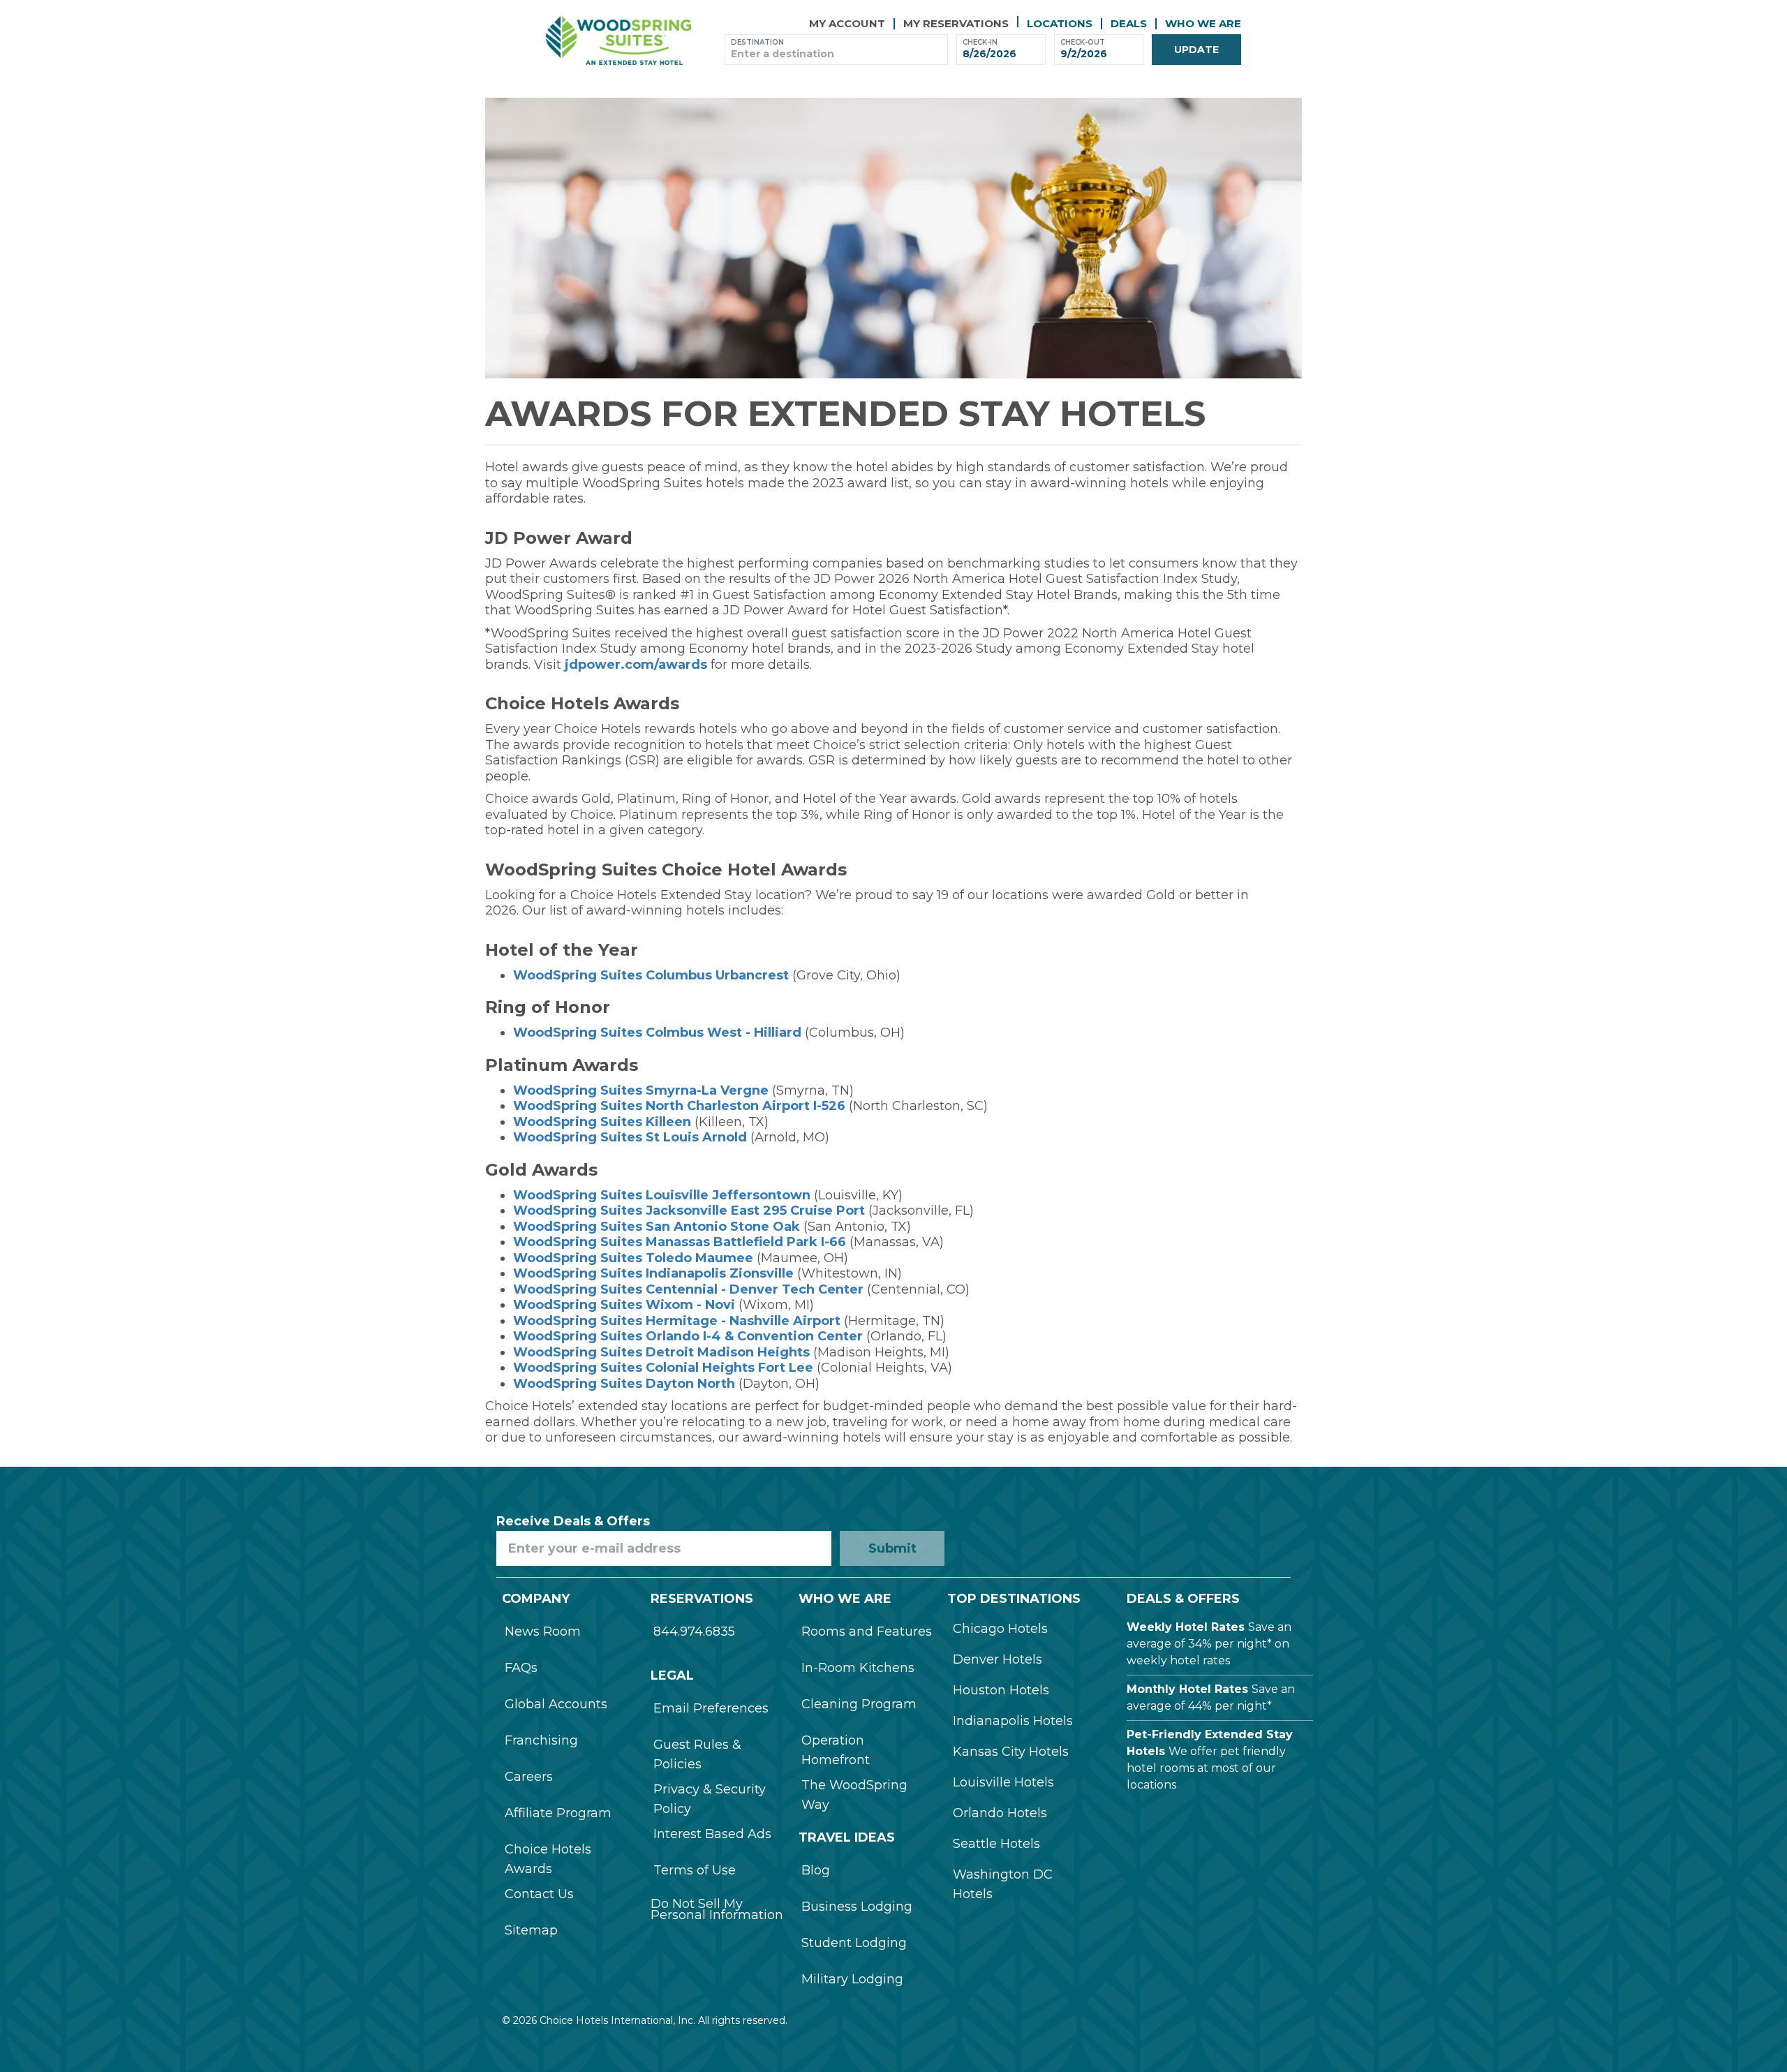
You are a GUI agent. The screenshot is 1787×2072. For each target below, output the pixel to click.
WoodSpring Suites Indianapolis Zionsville (653, 1273)
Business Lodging (857, 1907)
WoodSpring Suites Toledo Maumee (633, 1258)
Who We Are (1203, 23)
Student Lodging (854, 1943)
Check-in (980, 42)
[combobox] (836, 54)
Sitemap (531, 1930)
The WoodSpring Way (854, 1795)
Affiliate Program (558, 1813)
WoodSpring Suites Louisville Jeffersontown (662, 1195)
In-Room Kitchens (858, 1668)
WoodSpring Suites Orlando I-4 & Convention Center (688, 1336)
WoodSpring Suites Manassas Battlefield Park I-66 (680, 1242)
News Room (543, 1631)
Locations (1060, 23)
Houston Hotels (1001, 1690)
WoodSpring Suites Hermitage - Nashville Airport (677, 1321)
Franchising (541, 1740)
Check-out (1083, 42)
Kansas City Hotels (1011, 1752)
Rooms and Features (867, 1631)
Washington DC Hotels (1003, 1884)
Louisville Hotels (1003, 1782)
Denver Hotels (998, 1659)
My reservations (956, 23)
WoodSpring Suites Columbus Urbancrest (651, 975)
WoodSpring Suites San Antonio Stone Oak (657, 1227)
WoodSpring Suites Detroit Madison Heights (661, 1352)
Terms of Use (695, 1870)
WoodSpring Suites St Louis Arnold (630, 1137)
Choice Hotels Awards (548, 1859)
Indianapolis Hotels (1013, 1721)
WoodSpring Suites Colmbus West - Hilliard (657, 1033)
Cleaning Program (859, 1704)
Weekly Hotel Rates (1186, 1627)
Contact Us (539, 1894)
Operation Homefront (836, 1750)
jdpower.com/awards (636, 665)
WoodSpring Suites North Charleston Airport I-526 (679, 1106)
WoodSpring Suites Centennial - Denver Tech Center (688, 1289)
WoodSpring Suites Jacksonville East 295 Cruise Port (689, 1211)
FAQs (521, 1668)
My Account (847, 23)
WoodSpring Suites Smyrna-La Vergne (641, 1090)
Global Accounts (556, 1704)
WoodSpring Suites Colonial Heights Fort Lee (663, 1368)
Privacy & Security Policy (710, 1799)
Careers (529, 1777)
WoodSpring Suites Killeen (602, 1122)
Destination (757, 42)
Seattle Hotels (996, 1844)
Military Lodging (852, 1979)
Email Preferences (711, 1708)
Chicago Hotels (1000, 1629)
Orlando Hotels (1000, 1813)
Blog (816, 1870)
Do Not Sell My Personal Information (717, 1909)
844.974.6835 (694, 1631)
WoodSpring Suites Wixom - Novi (624, 1305)
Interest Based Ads (712, 1834)
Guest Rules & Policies (697, 1754)
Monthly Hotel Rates (1187, 1689)
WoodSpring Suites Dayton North (624, 1384)
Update (1196, 50)
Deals (1129, 23)
